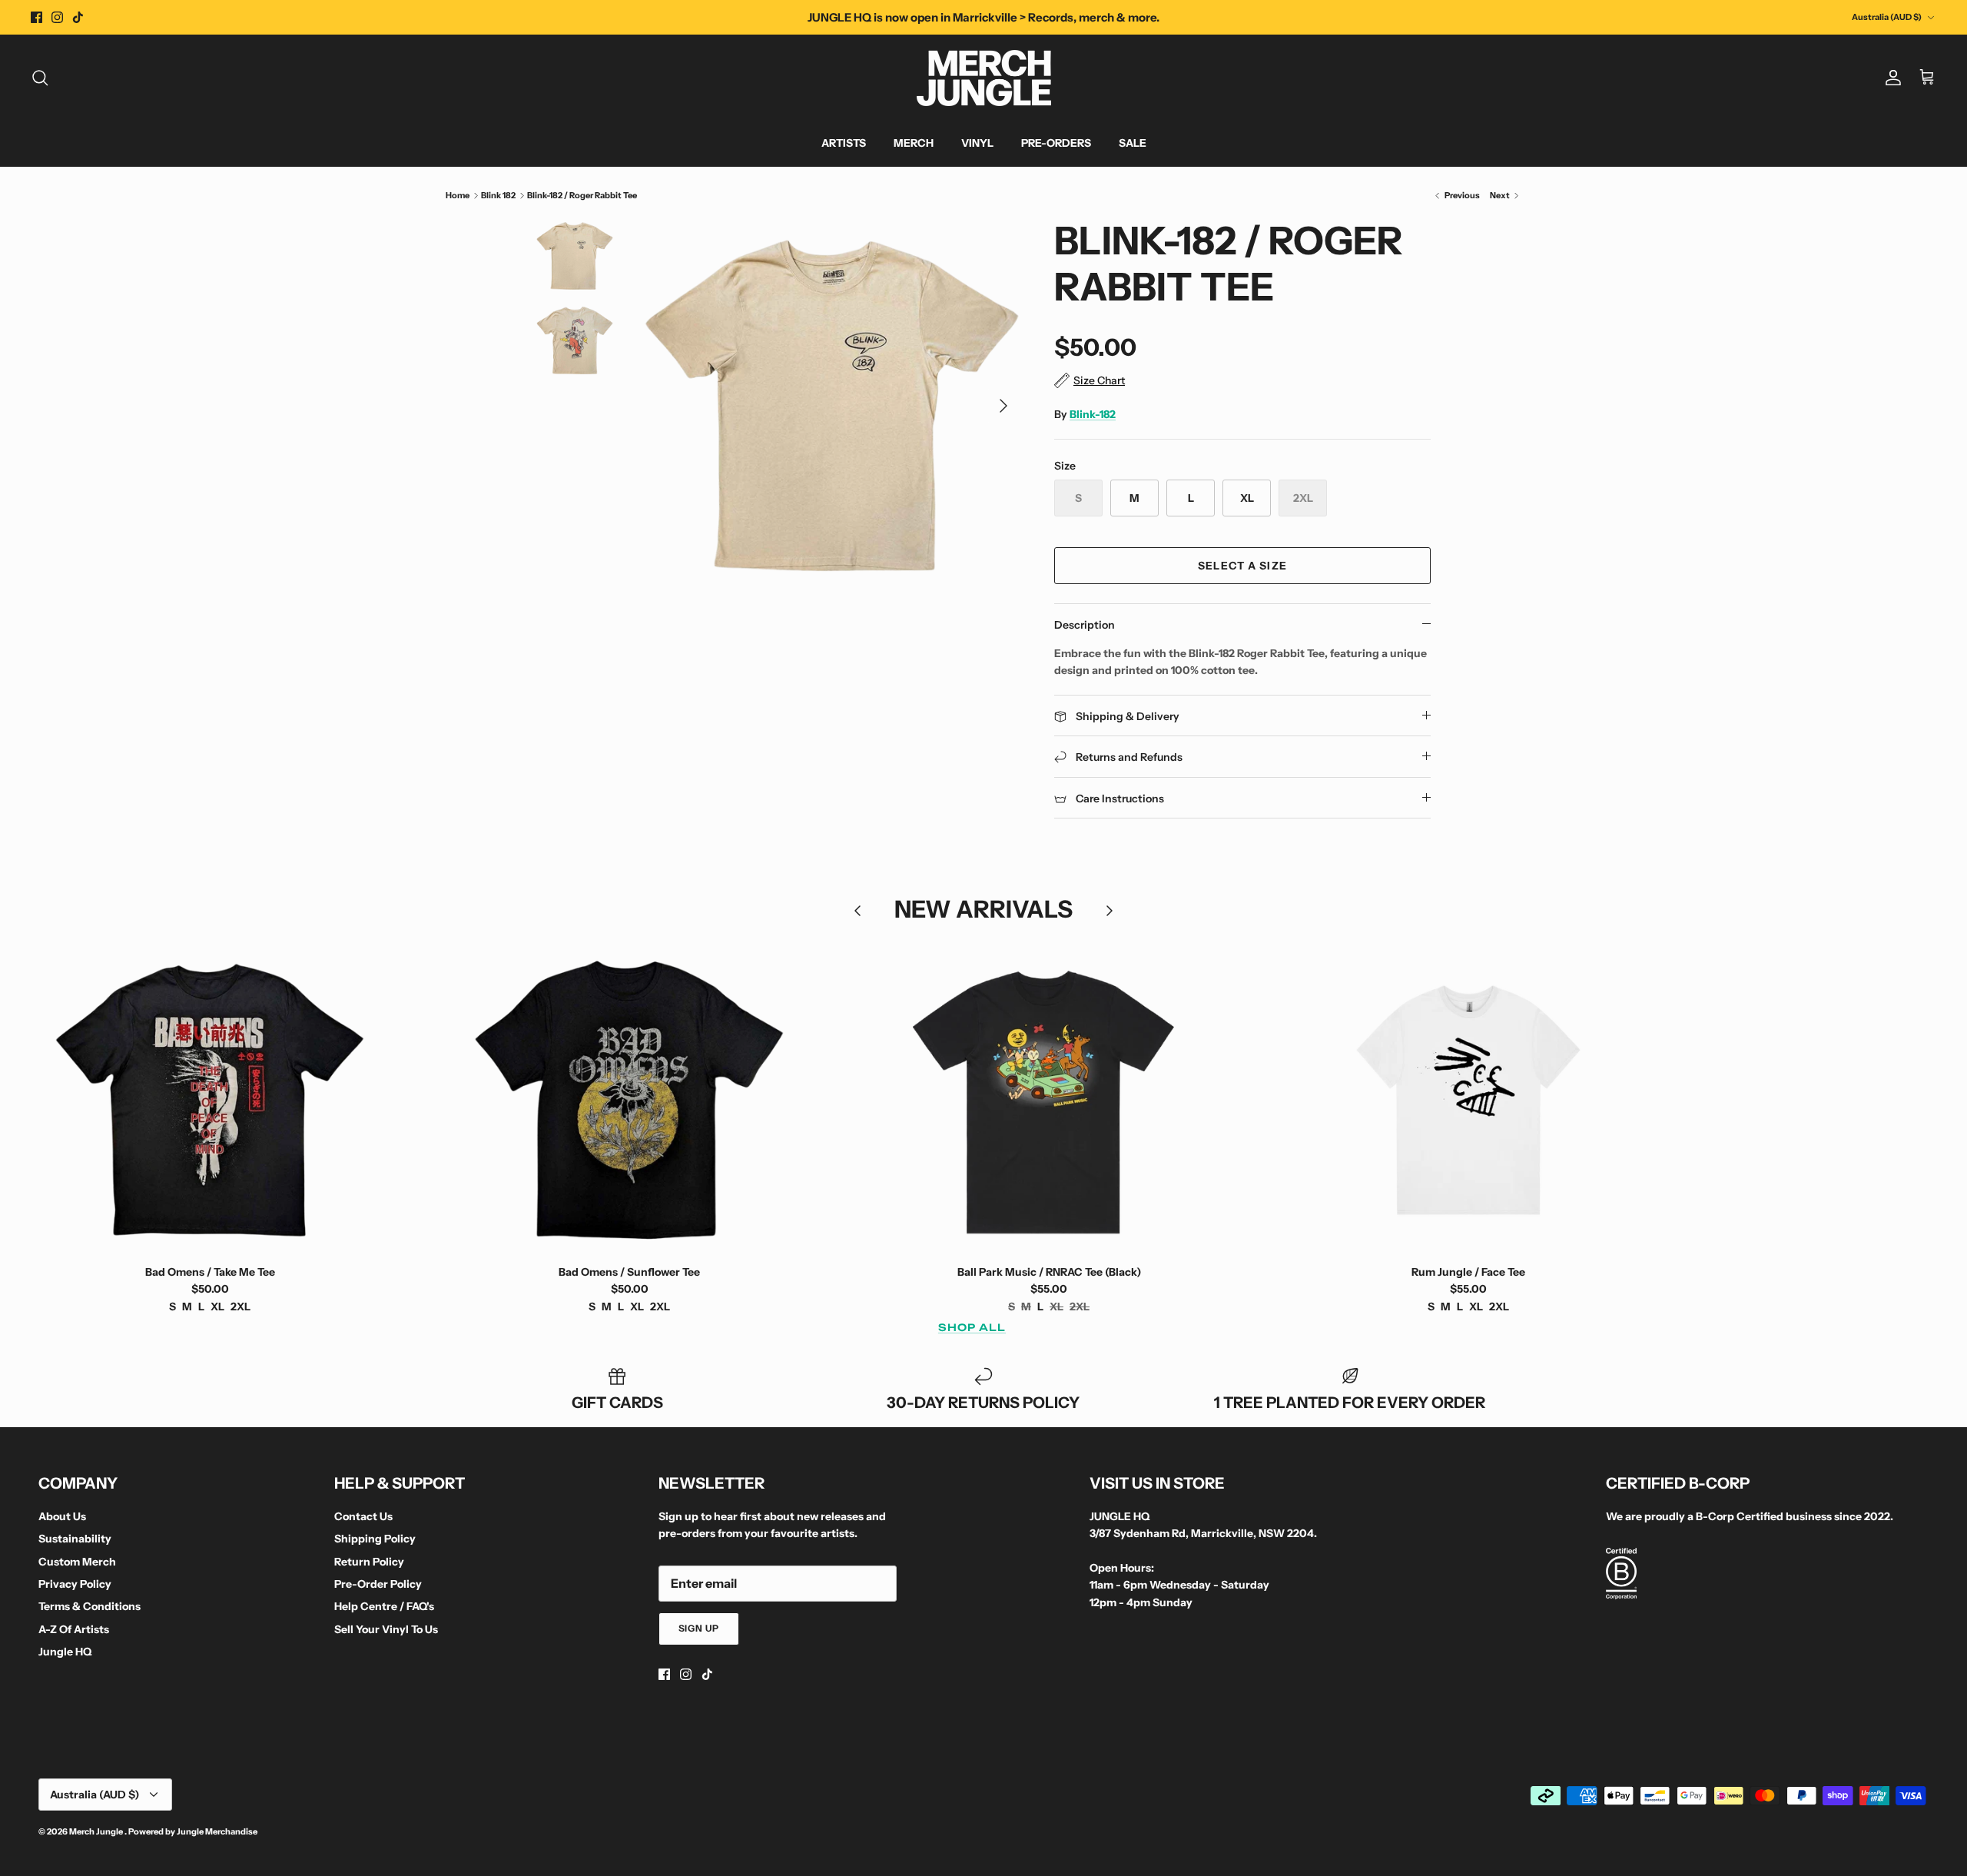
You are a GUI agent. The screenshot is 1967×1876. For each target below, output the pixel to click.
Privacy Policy (75, 1584)
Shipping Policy (375, 1539)
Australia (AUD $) (1887, 17)
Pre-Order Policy (378, 1584)
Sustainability (75, 1539)
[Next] (1003, 406)
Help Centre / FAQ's (384, 1606)
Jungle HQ (65, 1652)
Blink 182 (498, 195)
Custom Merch (77, 1562)
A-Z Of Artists (74, 1629)
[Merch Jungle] (984, 78)
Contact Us (363, 1516)
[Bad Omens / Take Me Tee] (210, 1100)
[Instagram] (57, 17)
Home (458, 195)
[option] (832, 406)
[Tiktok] (78, 17)
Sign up (699, 1628)
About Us (62, 1516)
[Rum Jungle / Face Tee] (1468, 1100)
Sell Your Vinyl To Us (386, 1629)
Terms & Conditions (90, 1606)
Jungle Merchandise (217, 1831)
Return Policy (369, 1562)
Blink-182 (1093, 414)
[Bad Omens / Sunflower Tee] (629, 1100)
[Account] (1890, 78)
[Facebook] (36, 17)
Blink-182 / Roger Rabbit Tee (582, 195)
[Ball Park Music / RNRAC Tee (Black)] (1049, 1100)
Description (1085, 625)
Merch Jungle (97, 1831)
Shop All (972, 1327)
